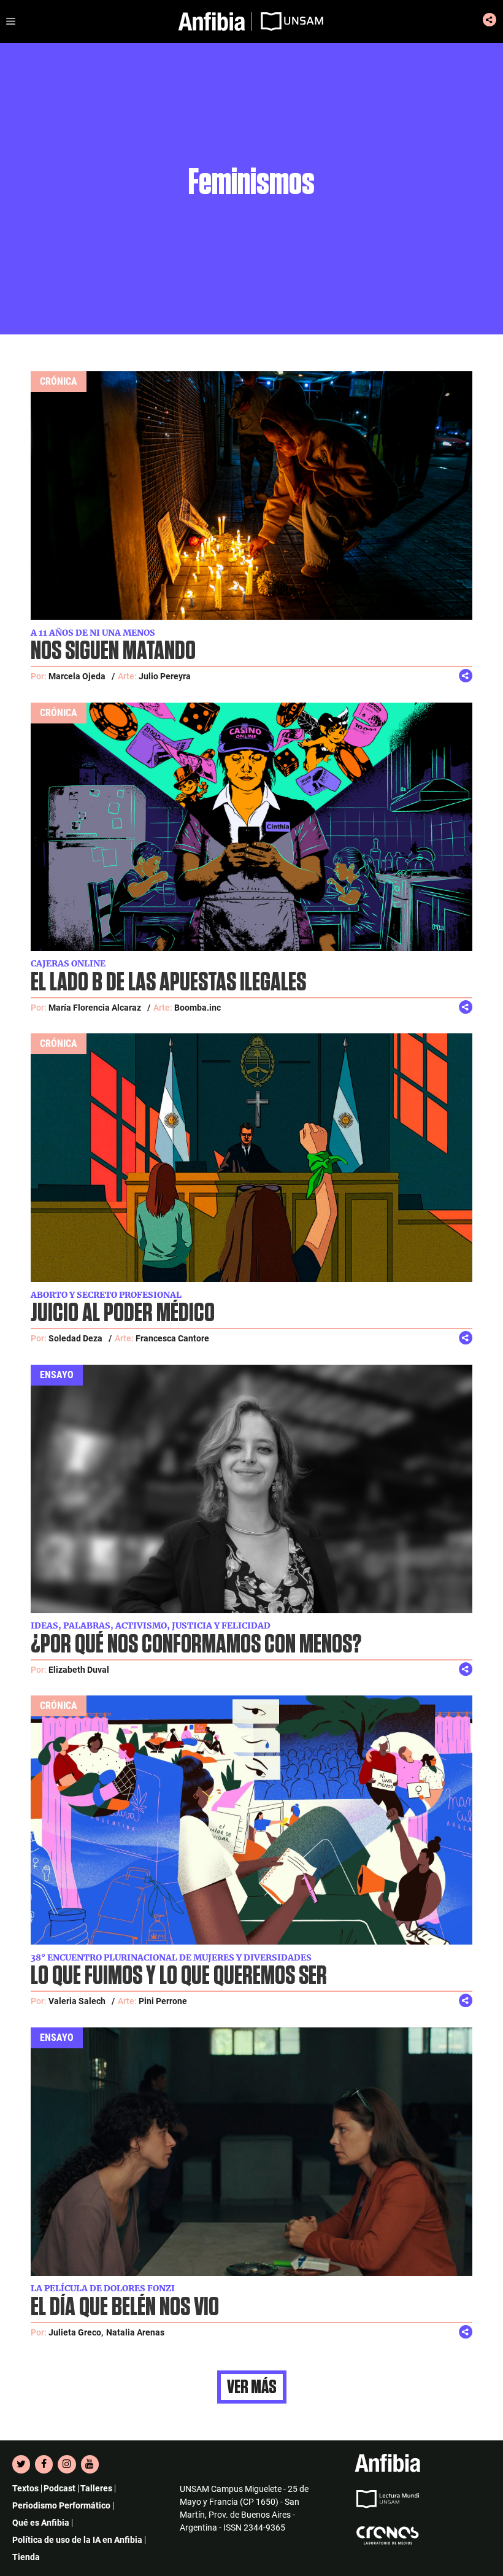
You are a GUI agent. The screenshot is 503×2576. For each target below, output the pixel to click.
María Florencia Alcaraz (95, 1008)
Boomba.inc (198, 1008)
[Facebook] (44, 2464)
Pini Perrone (163, 2001)
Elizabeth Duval (79, 1670)
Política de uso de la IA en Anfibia (77, 2540)
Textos (25, 2488)
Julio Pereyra (165, 676)
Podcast (60, 2488)
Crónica (59, 381)
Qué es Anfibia (41, 2523)
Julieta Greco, (76, 2332)
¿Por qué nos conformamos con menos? (196, 1645)
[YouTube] (90, 2464)
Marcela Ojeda (77, 676)
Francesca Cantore (172, 1338)
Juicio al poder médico (123, 1313)
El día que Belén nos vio (125, 2308)
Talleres (96, 2488)
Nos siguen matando (113, 651)
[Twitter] (21, 2464)
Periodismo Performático (61, 2505)
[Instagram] (67, 2464)
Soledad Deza (75, 1338)
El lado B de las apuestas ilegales (168, 983)
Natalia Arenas (135, 2332)
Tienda (26, 2557)
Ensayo (57, 1375)
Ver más (252, 2387)
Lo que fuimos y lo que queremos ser (179, 1976)
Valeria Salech (77, 2001)
